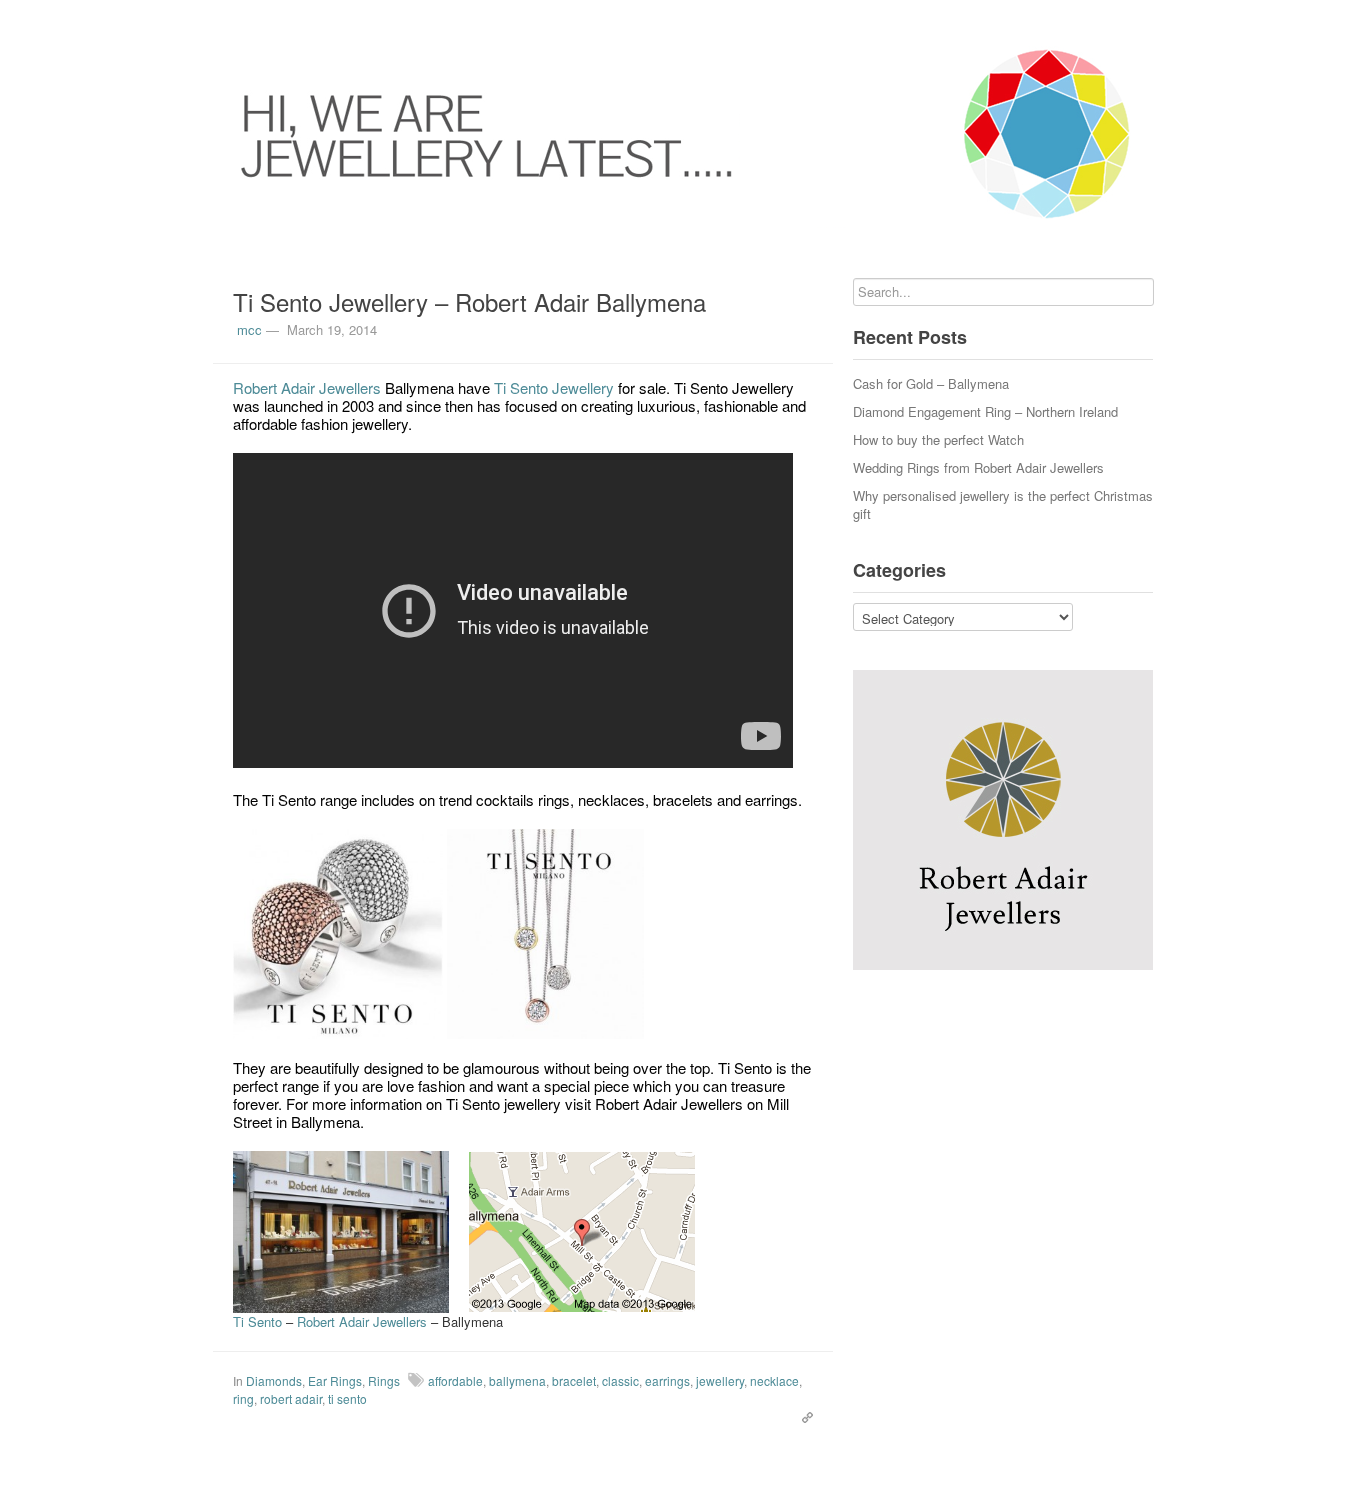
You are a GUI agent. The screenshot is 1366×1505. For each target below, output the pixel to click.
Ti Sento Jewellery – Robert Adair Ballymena (469, 301)
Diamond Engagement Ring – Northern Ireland (985, 411)
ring (243, 1398)
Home (213, 20)
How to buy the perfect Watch (938, 439)
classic (620, 1380)
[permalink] (802, 1416)
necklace (774, 1380)
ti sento (347, 1398)
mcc (249, 329)
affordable (455, 1380)
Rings (384, 1380)
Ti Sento (259, 1321)
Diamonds (274, 1380)
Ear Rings (335, 1380)
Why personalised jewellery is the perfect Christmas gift (1003, 504)
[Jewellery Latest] (683, 134)
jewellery (720, 1380)
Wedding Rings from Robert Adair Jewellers (978, 467)
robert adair (291, 1398)
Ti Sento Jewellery (554, 387)
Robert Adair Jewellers (307, 387)
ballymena (517, 1380)
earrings (667, 1380)
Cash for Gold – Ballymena (931, 383)
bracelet (574, 1380)
